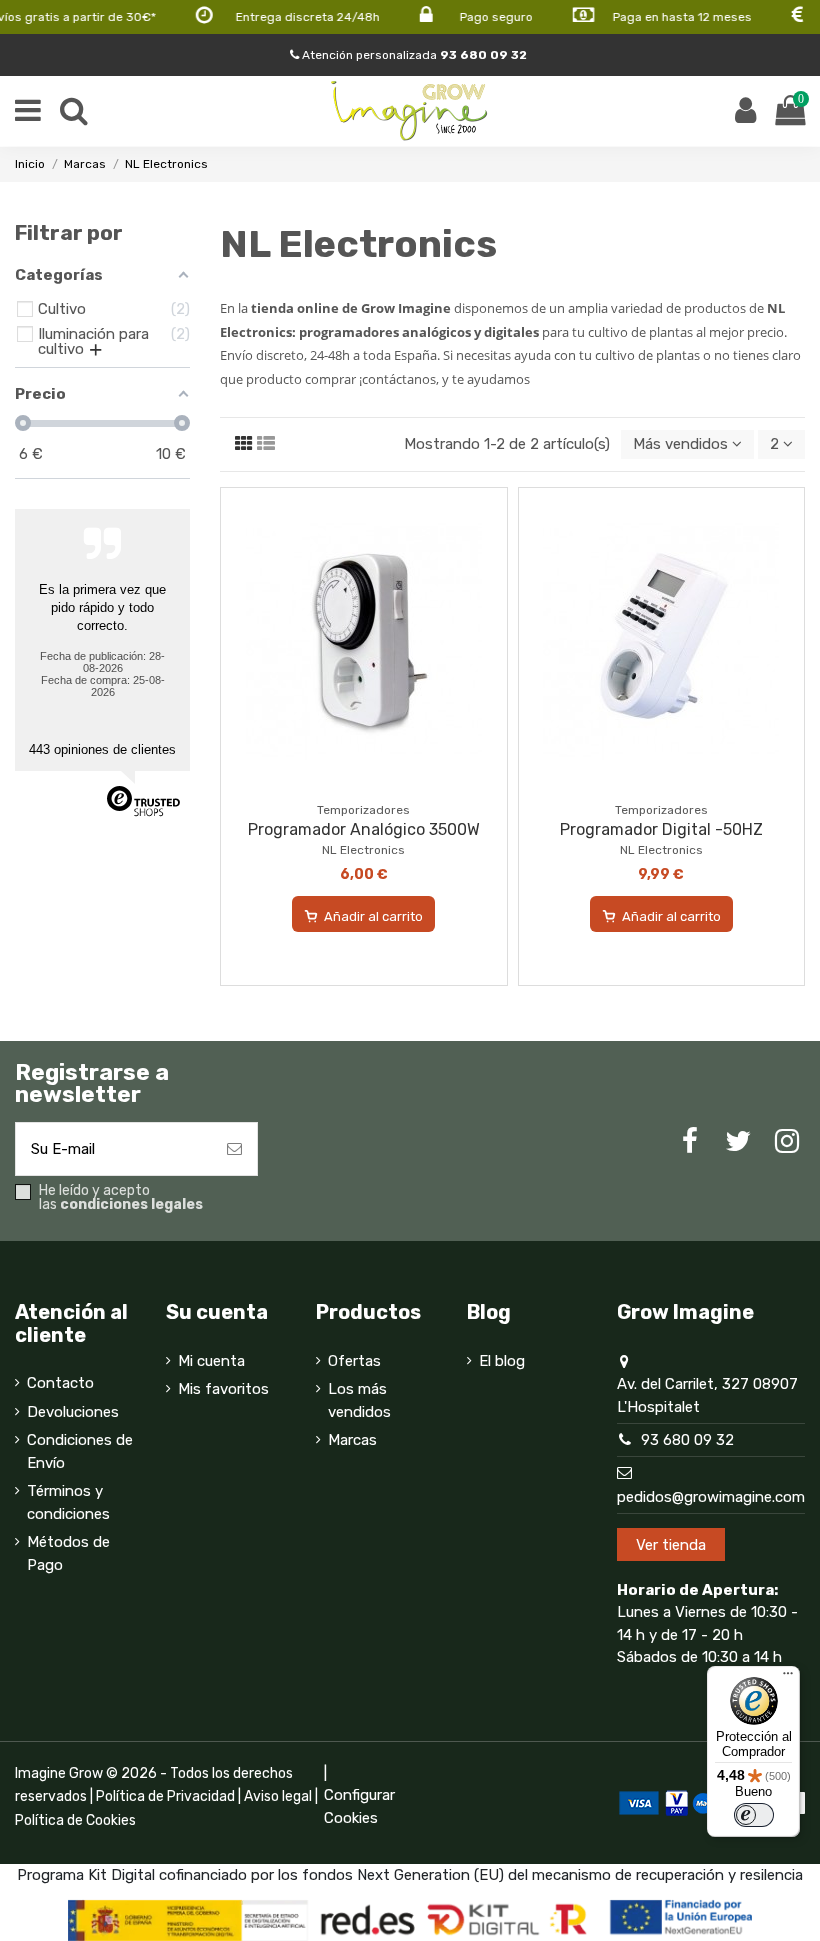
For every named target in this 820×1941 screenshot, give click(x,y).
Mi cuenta (211, 1361)
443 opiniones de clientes (102, 749)
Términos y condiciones (68, 1502)
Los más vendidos (359, 1400)
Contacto (60, 1383)
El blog (502, 1361)
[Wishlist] (349, 785)
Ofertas (354, 1361)
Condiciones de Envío (80, 1451)
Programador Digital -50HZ (661, 829)
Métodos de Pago (68, 1553)
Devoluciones (73, 1412)
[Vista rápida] (379, 785)
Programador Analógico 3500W (364, 829)
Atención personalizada (413, 55)
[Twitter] (738, 1141)
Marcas (352, 1440)
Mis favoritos (223, 1389)
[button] (687, 444)
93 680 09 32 (687, 1440)
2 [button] (776, 444)
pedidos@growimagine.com (711, 1497)
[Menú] (788, 1678)
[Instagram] (787, 1141)
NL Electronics (363, 850)
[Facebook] (690, 1141)
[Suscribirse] (234, 1149)
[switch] (754, 1815)
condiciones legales (131, 1204)
